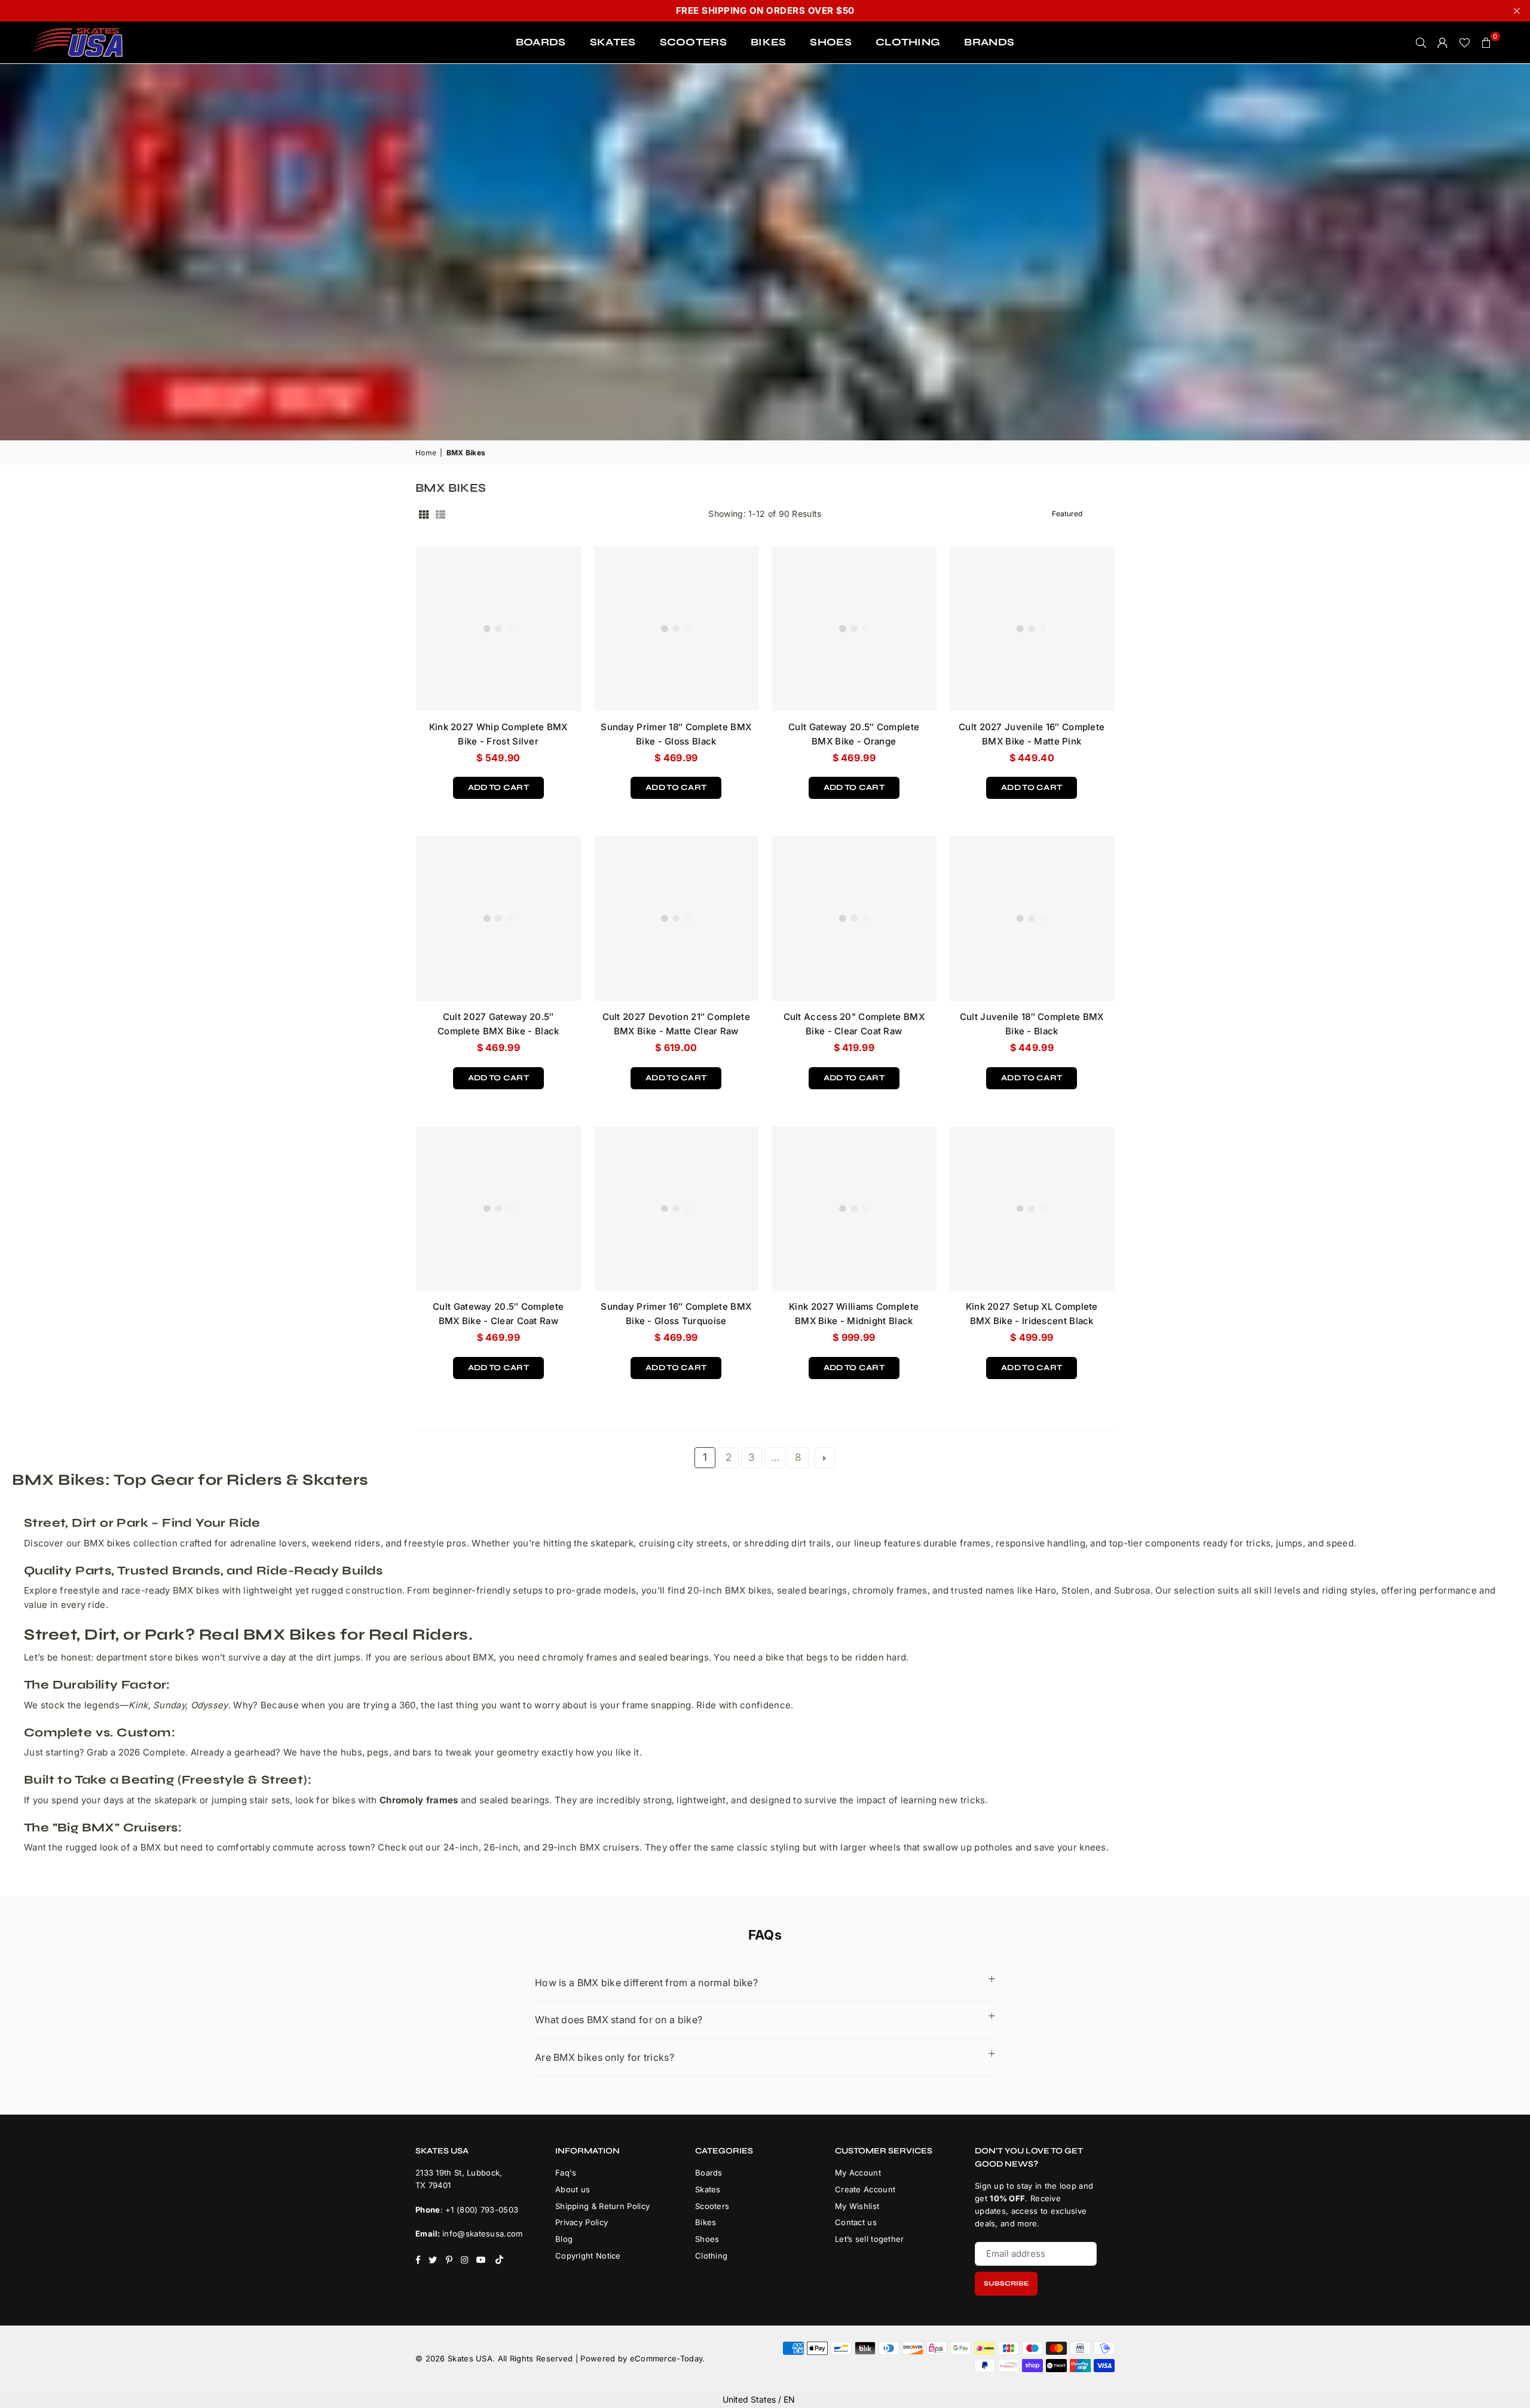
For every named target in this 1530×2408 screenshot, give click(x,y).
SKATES (613, 42)
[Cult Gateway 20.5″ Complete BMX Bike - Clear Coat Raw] (498, 1209)
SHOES (831, 42)
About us (573, 2189)
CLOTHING (908, 42)
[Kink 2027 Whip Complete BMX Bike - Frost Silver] (498, 629)
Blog (564, 2239)
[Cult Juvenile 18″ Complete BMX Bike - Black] (1032, 918)
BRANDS (989, 42)
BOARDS (541, 42)
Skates (708, 2189)
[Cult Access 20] (854, 918)
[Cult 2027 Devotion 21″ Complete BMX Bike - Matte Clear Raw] (677, 918)
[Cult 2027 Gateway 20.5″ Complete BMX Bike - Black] (498, 918)
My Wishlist (857, 2206)
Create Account (865, 2189)
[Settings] (1443, 42)
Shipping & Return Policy (602, 2206)
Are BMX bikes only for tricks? (605, 2057)
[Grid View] (424, 514)
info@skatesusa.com (482, 2234)
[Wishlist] (1465, 42)
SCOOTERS (693, 42)
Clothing (711, 2256)
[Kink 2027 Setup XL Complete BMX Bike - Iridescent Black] (1032, 1209)
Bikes (706, 2222)
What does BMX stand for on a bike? (619, 2020)
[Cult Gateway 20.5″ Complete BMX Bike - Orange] (854, 629)
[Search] (1421, 42)
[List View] (440, 514)
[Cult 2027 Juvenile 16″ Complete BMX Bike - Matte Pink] (1032, 629)
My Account (858, 2173)
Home (426, 453)
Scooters (712, 2206)
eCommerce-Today (666, 2358)
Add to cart (498, 785)
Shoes (707, 2239)
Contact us (856, 2222)
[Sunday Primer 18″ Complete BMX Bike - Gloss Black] (677, 629)
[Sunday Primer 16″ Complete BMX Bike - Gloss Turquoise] (677, 1209)
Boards (709, 2173)
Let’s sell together (870, 2239)
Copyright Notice (588, 2256)
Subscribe (1006, 2283)
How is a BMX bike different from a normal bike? (646, 1983)
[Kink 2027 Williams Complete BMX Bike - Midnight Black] (854, 1209)
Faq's (566, 2173)
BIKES (769, 42)
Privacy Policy (582, 2222)
